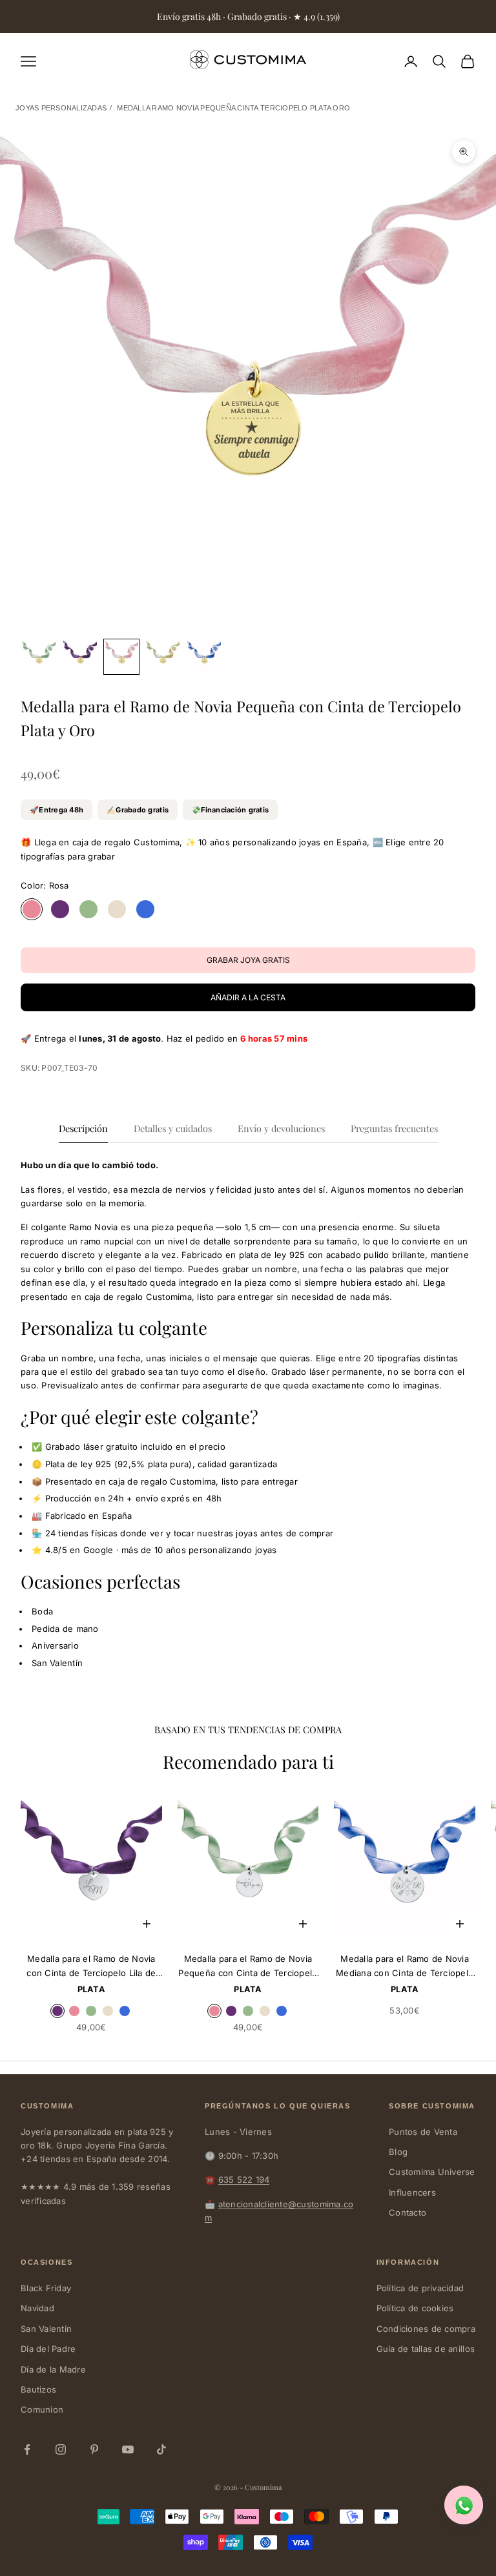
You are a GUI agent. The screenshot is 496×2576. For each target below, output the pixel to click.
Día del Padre (48, 2349)
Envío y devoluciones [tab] (281, 1128)
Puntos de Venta (423, 2132)
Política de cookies (415, 2308)
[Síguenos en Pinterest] (94, 2449)
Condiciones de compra (426, 2329)
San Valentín (46, 2329)
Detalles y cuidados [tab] (173, 1128)
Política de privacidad (420, 2288)
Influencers (412, 2192)
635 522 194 (244, 2179)
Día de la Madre (53, 2369)
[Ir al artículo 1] (39, 657)
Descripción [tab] (83, 1128)
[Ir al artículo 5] (204, 657)
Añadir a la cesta (248, 997)
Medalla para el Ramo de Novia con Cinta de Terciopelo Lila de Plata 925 (91, 1967)
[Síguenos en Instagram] (61, 2449)
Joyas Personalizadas (61, 108)
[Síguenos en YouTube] (128, 2449)
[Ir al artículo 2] (80, 657)
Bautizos (38, 2389)
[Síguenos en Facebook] (27, 2449)
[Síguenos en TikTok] (161, 2449)
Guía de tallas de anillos (426, 2349)
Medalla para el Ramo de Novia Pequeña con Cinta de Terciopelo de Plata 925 (248, 1967)
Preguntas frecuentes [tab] (394, 1128)
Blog (398, 2152)
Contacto (408, 2212)
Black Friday (46, 2288)
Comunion (42, 2409)
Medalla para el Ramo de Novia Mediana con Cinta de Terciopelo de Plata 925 (405, 1967)
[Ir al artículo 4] (163, 657)
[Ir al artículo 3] (121, 657)
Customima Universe (432, 2172)
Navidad (37, 2308)
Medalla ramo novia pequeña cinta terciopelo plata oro (233, 108)
